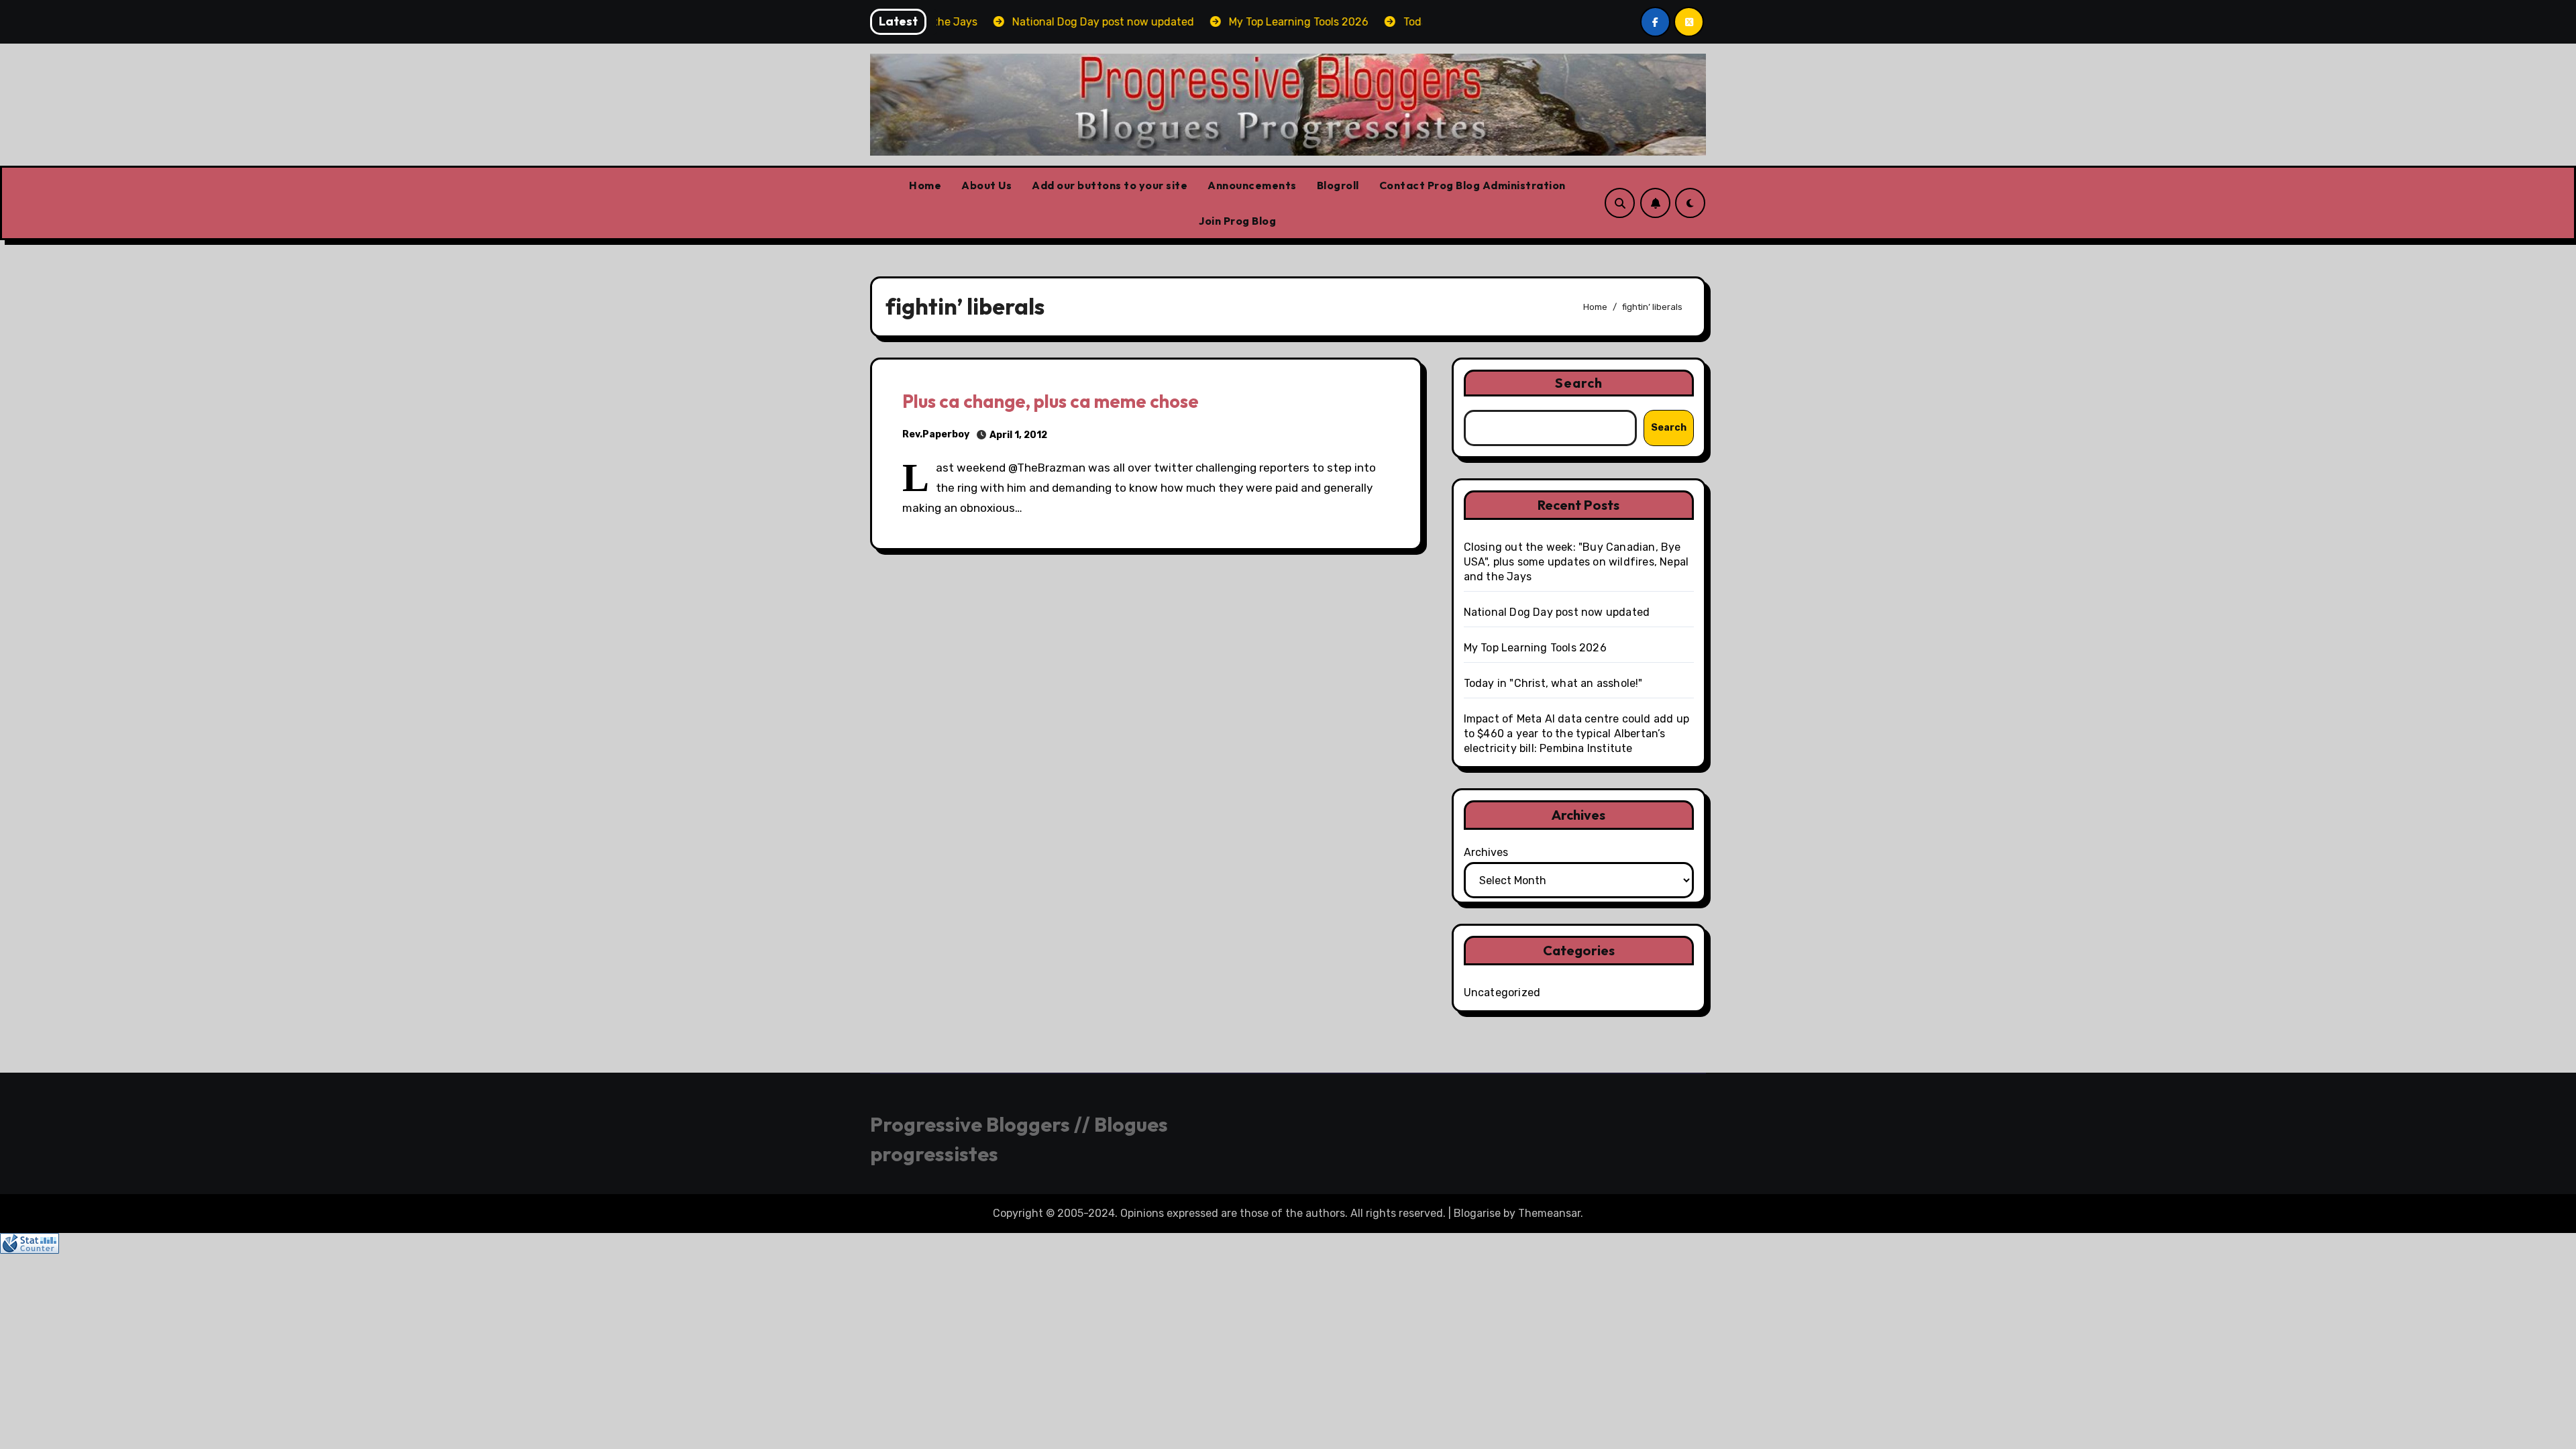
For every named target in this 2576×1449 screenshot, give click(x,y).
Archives (1486, 852)
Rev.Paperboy (936, 434)
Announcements (1252, 185)
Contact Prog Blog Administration (1472, 185)
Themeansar (1549, 1213)
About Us (986, 185)
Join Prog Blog (1237, 221)
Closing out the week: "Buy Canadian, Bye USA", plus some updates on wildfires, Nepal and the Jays (1576, 562)
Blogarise (1477, 1213)
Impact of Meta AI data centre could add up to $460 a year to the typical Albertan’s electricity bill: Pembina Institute (1576, 734)
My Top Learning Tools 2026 (1535, 648)
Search (1579, 383)
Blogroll (1338, 185)
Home (925, 185)
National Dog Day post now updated (1557, 612)
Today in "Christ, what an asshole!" (1553, 683)
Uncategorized (1502, 992)
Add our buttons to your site (1110, 185)
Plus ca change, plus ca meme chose (1051, 401)
